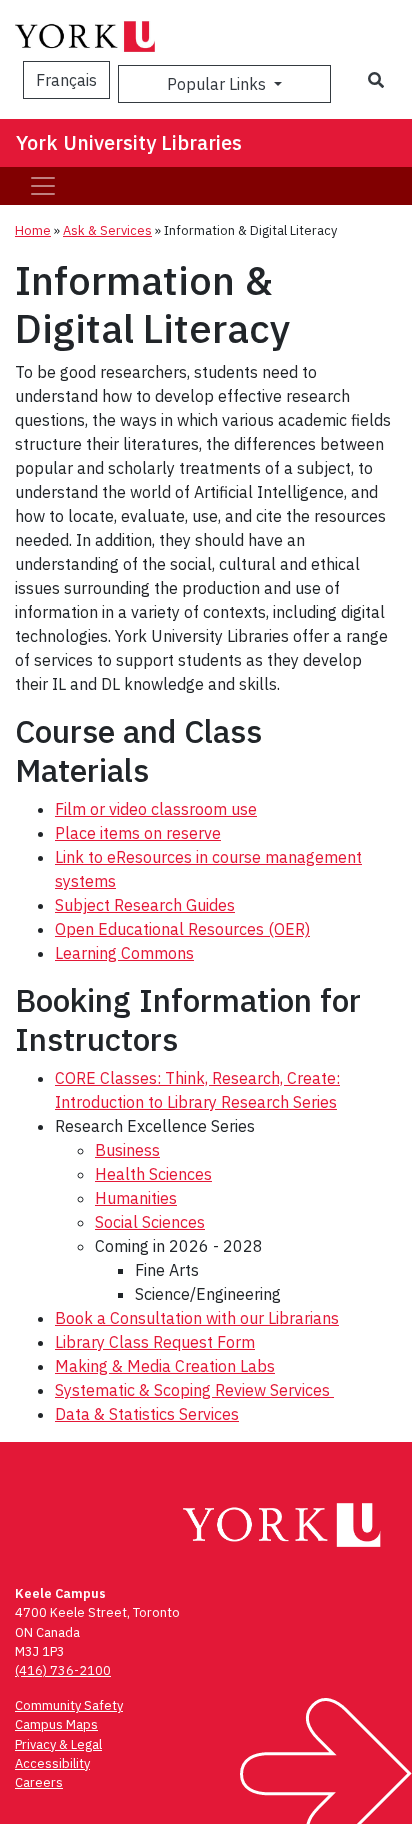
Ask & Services (107, 230)
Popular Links (218, 84)
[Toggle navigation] (43, 186)
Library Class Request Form (155, 1342)
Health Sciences (153, 1174)
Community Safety (69, 1705)
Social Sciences (150, 1222)
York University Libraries (129, 142)
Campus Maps (56, 1724)
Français (66, 80)
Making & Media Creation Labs (165, 1366)
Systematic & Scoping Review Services (194, 1390)
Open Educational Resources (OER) (182, 929)
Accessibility (52, 1763)
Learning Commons (124, 953)
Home (33, 230)
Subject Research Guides (145, 905)
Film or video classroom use (156, 809)
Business (127, 1150)
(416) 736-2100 (63, 1670)
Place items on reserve (138, 833)
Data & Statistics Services (147, 1414)
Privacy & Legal (58, 1744)
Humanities (136, 1198)
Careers (39, 1782)
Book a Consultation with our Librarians (197, 1318)
